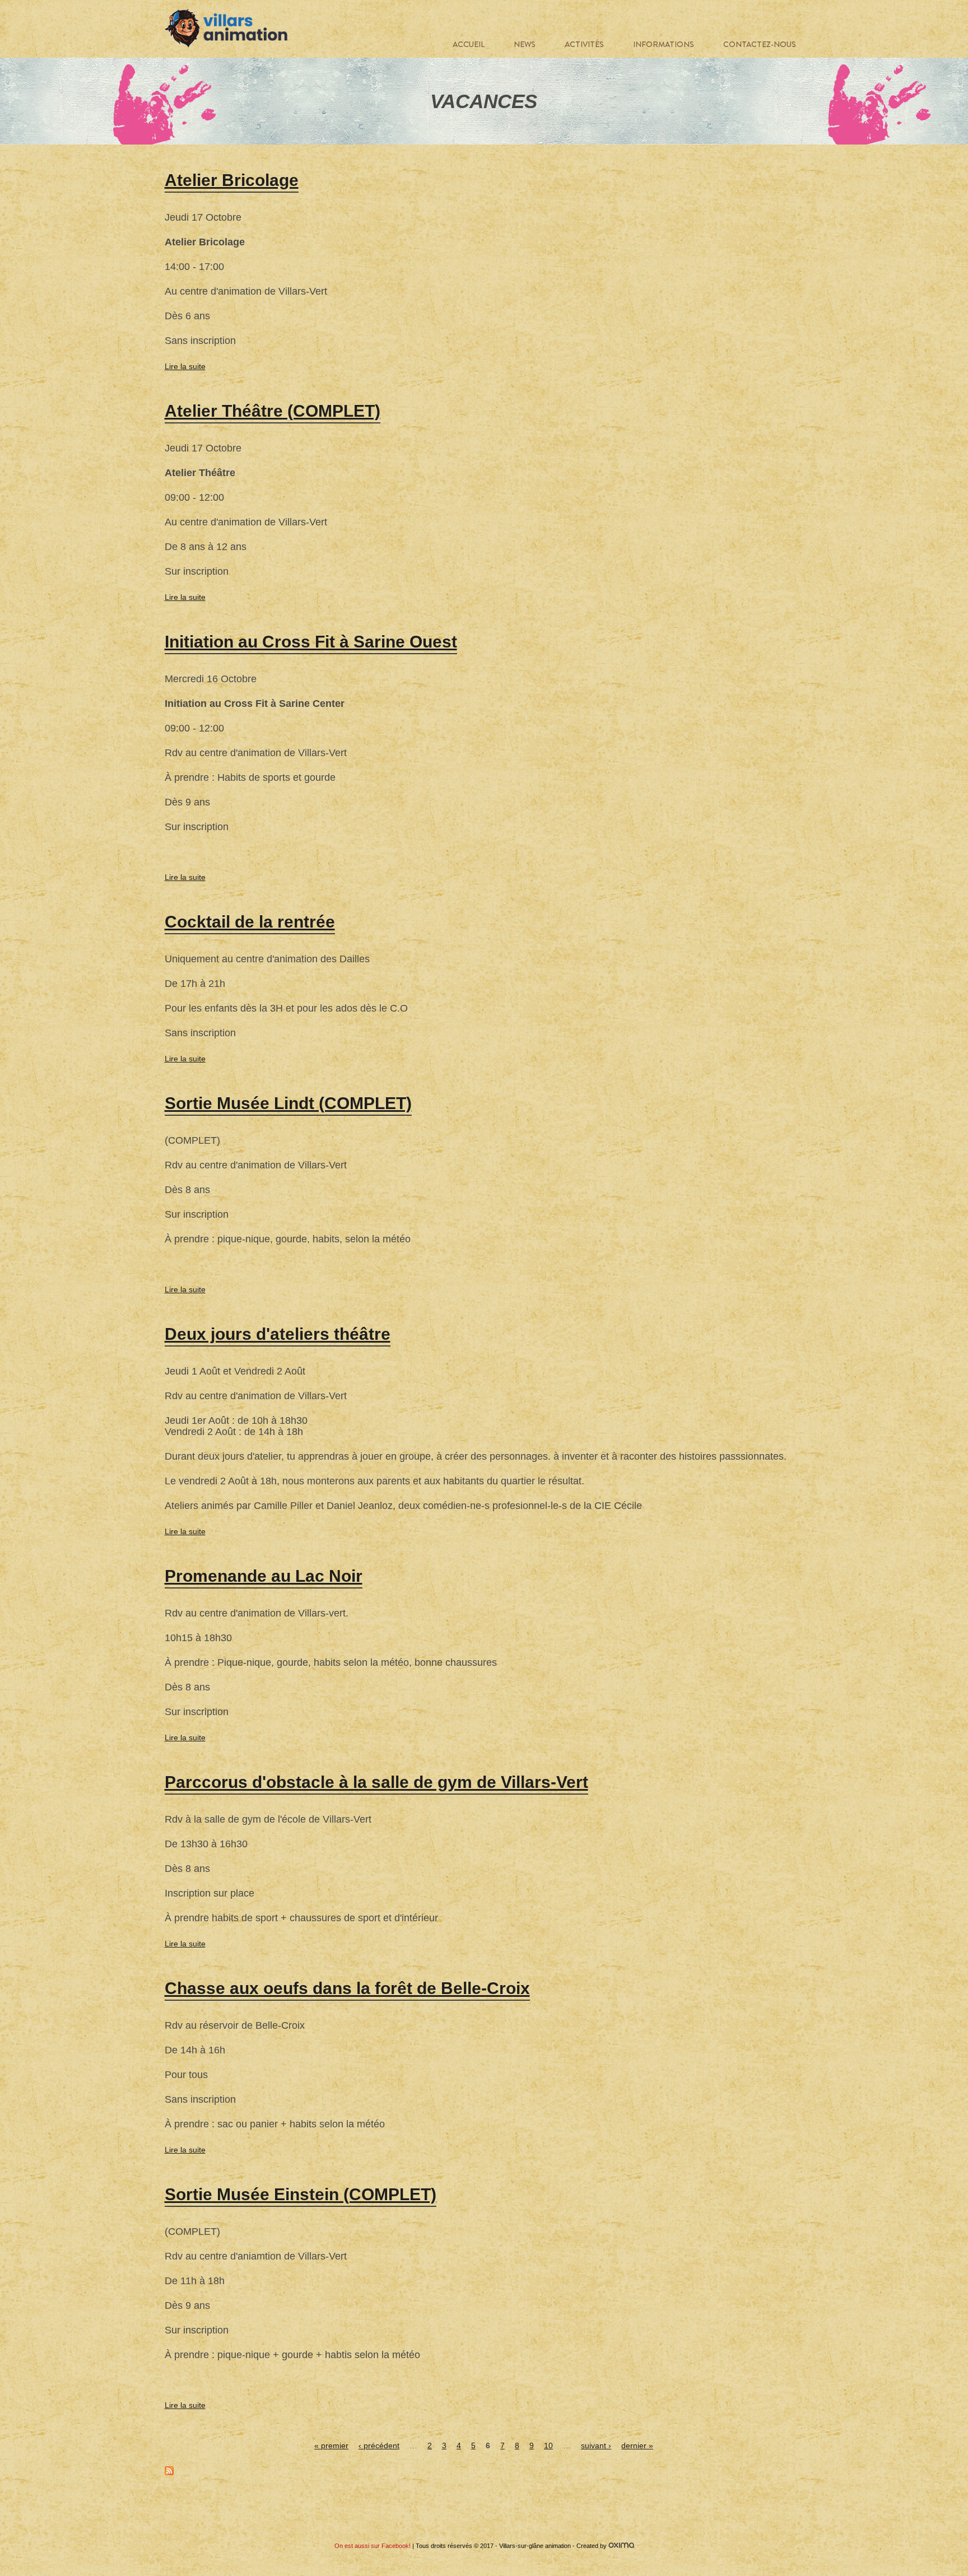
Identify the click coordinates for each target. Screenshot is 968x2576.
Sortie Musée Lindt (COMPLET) (288, 1103)
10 (548, 2445)
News (525, 44)
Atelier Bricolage (232, 180)
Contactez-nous (760, 44)
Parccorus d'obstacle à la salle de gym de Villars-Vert (376, 1782)
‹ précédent (379, 2445)
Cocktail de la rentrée (250, 922)
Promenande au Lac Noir (264, 1576)
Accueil (469, 44)
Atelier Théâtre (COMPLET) (273, 411)
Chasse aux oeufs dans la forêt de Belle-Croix (347, 1988)
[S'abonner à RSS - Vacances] (169, 2472)
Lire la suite (185, 366)
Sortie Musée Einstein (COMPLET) (301, 2194)
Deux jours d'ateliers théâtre (278, 1334)
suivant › (596, 2445)
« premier (331, 2445)
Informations (664, 44)
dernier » (637, 2445)
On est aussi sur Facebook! (373, 2546)
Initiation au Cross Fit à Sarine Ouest (311, 642)
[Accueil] (226, 29)
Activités (584, 44)
